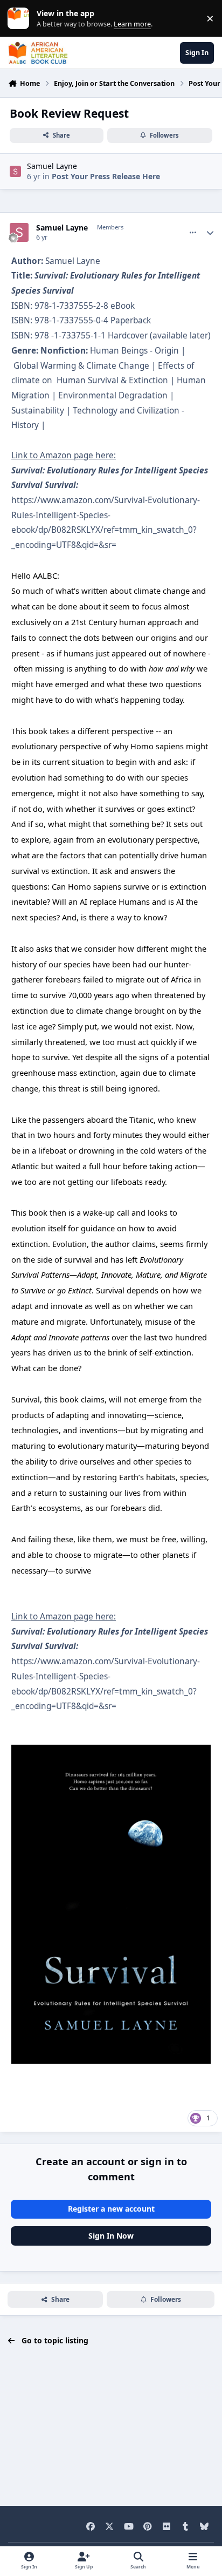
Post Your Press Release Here (106, 176)
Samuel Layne (52, 166)
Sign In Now (111, 2236)
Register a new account (111, 2209)
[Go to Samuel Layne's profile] (15, 171)
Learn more (21, 19)
